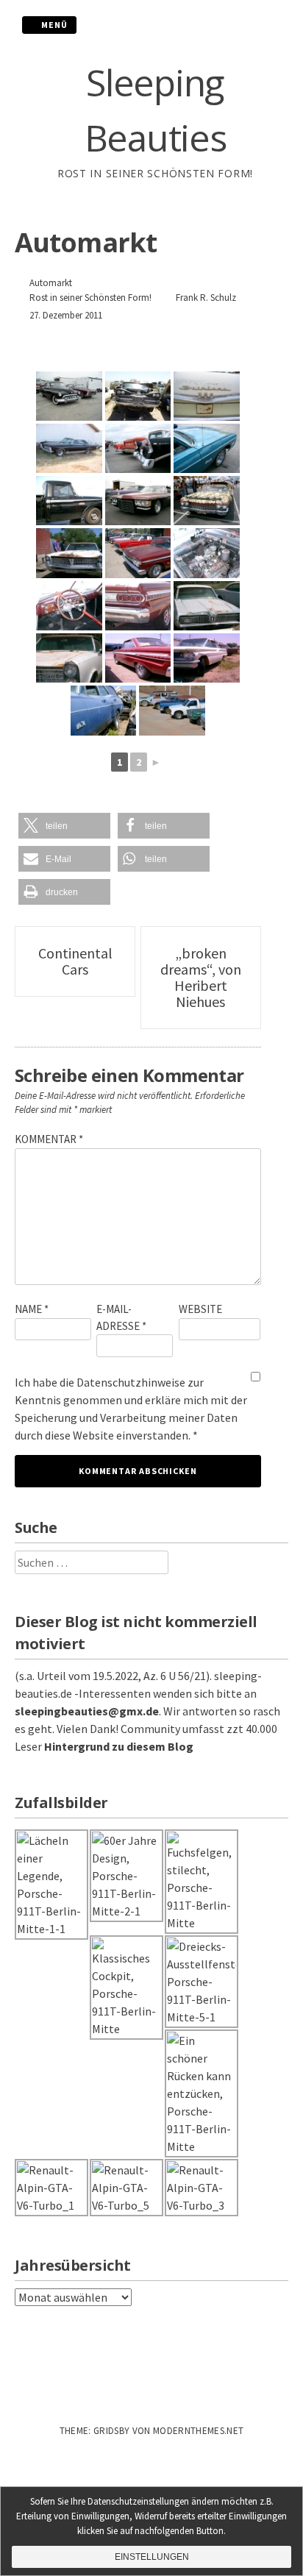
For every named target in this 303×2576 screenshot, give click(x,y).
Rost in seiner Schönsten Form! (90, 298)
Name (32, 1309)
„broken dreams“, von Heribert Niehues (201, 977)
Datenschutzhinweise (131, 1382)
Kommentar (49, 1139)
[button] (64, 826)
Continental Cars (75, 961)
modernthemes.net (198, 2431)
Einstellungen (152, 2557)
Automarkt (51, 283)
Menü (53, 25)
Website (200, 1309)
